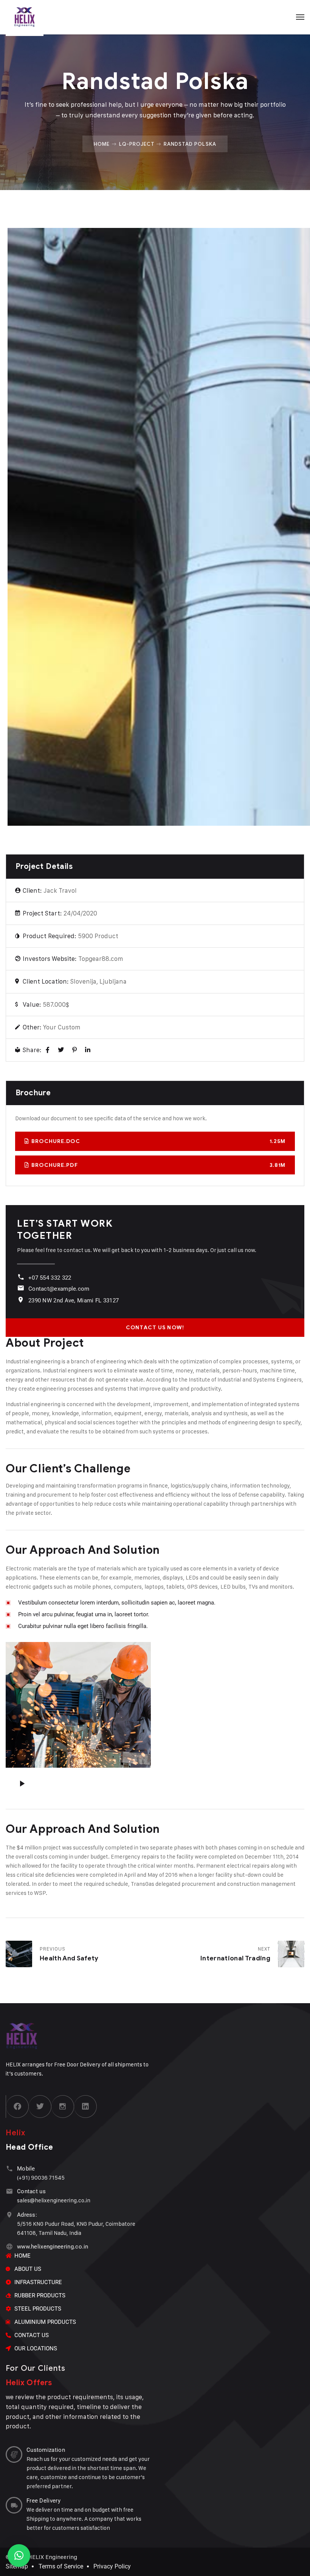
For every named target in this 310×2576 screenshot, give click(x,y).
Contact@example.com (59, 1289)
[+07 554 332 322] (21, 1277)
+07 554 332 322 (50, 1278)
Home (102, 144)
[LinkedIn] (88, 1050)
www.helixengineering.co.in (53, 2247)
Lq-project (137, 144)
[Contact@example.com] (21, 1288)
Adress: (27, 2215)
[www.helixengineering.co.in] (9, 2246)
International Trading (235, 1958)
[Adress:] (9, 2215)
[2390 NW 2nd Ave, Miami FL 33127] (21, 1300)
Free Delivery (43, 2501)
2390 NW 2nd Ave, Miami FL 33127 (74, 1300)
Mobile (26, 2169)
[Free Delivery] (14, 2505)
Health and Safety (69, 1958)
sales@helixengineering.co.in (54, 2200)
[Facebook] (48, 1050)
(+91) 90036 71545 (41, 2178)
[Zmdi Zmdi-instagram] (63, 2107)
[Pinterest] (74, 1050)
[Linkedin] (85, 2107)
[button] (19, 2556)
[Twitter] (61, 1050)
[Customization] (14, 2454)
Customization (46, 2450)
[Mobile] (9, 2168)
